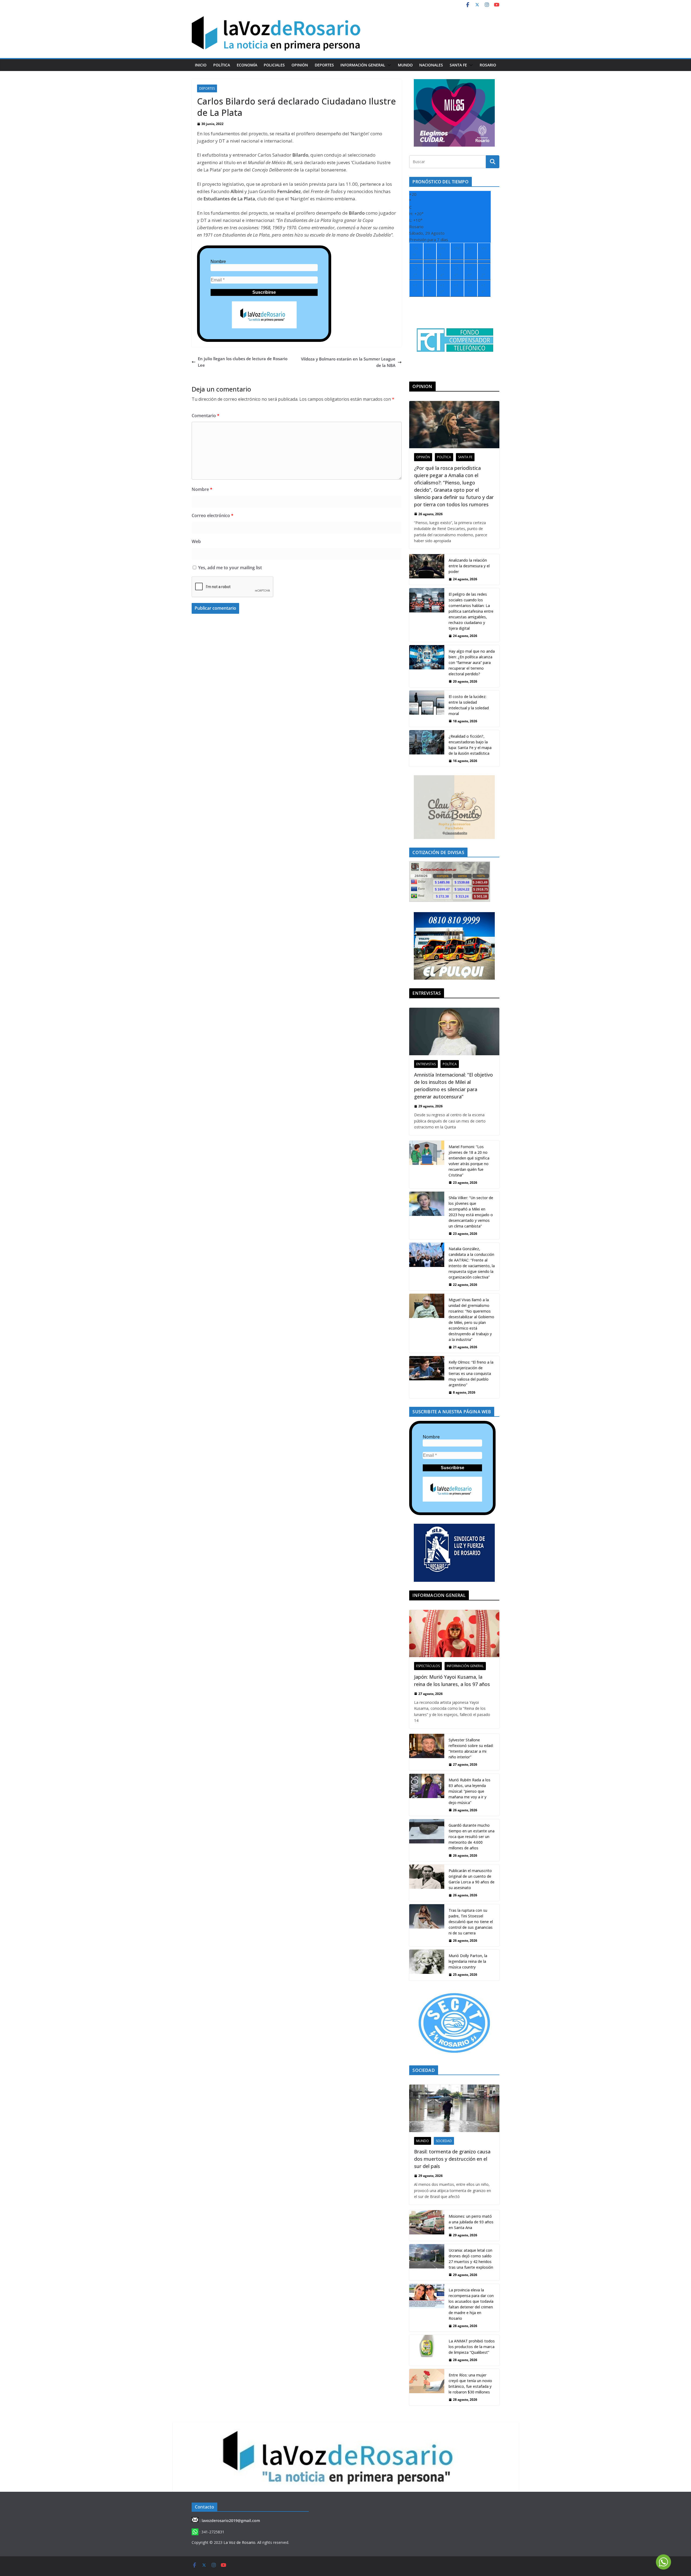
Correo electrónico (213, 515)
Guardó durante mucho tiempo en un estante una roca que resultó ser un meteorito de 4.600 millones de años (472, 1837)
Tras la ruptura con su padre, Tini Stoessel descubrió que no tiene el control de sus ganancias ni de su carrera (471, 1922)
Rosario (488, 65)
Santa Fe (458, 65)
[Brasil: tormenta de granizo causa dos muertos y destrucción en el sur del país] (454, 2108)
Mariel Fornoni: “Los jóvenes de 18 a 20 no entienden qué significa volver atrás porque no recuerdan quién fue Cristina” (469, 1161)
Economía (247, 65)
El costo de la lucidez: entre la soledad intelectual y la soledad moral (469, 705)
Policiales (274, 65)
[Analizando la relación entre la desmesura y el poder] (427, 569)
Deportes (324, 65)
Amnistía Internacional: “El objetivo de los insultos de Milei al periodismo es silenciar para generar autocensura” (453, 1086)
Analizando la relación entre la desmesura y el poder (469, 566)
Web (196, 541)
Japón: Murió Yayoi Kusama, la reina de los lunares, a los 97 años (452, 1680)
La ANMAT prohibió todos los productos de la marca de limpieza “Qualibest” (472, 2347)
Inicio (201, 65)
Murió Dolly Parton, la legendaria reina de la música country (468, 1961)
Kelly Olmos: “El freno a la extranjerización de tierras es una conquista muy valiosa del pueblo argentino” (471, 1373)
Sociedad (444, 2141)
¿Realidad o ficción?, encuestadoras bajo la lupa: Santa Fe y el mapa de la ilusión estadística (470, 745)
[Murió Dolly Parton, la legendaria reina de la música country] (427, 1965)
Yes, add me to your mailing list (229, 568)
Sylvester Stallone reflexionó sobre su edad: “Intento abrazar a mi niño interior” (471, 1748)
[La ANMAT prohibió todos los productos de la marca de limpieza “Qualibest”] (427, 2350)
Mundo (405, 65)
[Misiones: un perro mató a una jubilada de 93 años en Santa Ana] (427, 2226)
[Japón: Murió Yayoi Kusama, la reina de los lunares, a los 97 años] (454, 1633)
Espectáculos (428, 1666)
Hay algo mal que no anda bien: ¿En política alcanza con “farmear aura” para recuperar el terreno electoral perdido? (472, 662)
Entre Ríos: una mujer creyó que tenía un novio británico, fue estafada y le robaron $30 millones (470, 2383)
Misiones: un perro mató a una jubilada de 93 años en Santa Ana (471, 2222)
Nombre (218, 262)
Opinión (300, 65)
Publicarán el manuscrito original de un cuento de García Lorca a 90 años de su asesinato (472, 1879)
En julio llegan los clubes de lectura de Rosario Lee (243, 362)
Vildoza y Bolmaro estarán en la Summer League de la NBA (348, 362)
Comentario (206, 416)
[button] (388, 65)
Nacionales (431, 65)
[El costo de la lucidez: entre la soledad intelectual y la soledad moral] (427, 709)
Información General (363, 65)
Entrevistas (426, 1064)
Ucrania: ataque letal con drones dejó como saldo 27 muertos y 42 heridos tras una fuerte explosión (471, 2259)
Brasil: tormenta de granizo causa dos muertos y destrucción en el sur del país (452, 2159)
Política (222, 65)
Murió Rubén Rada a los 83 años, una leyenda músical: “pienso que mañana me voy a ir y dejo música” (470, 1791)
